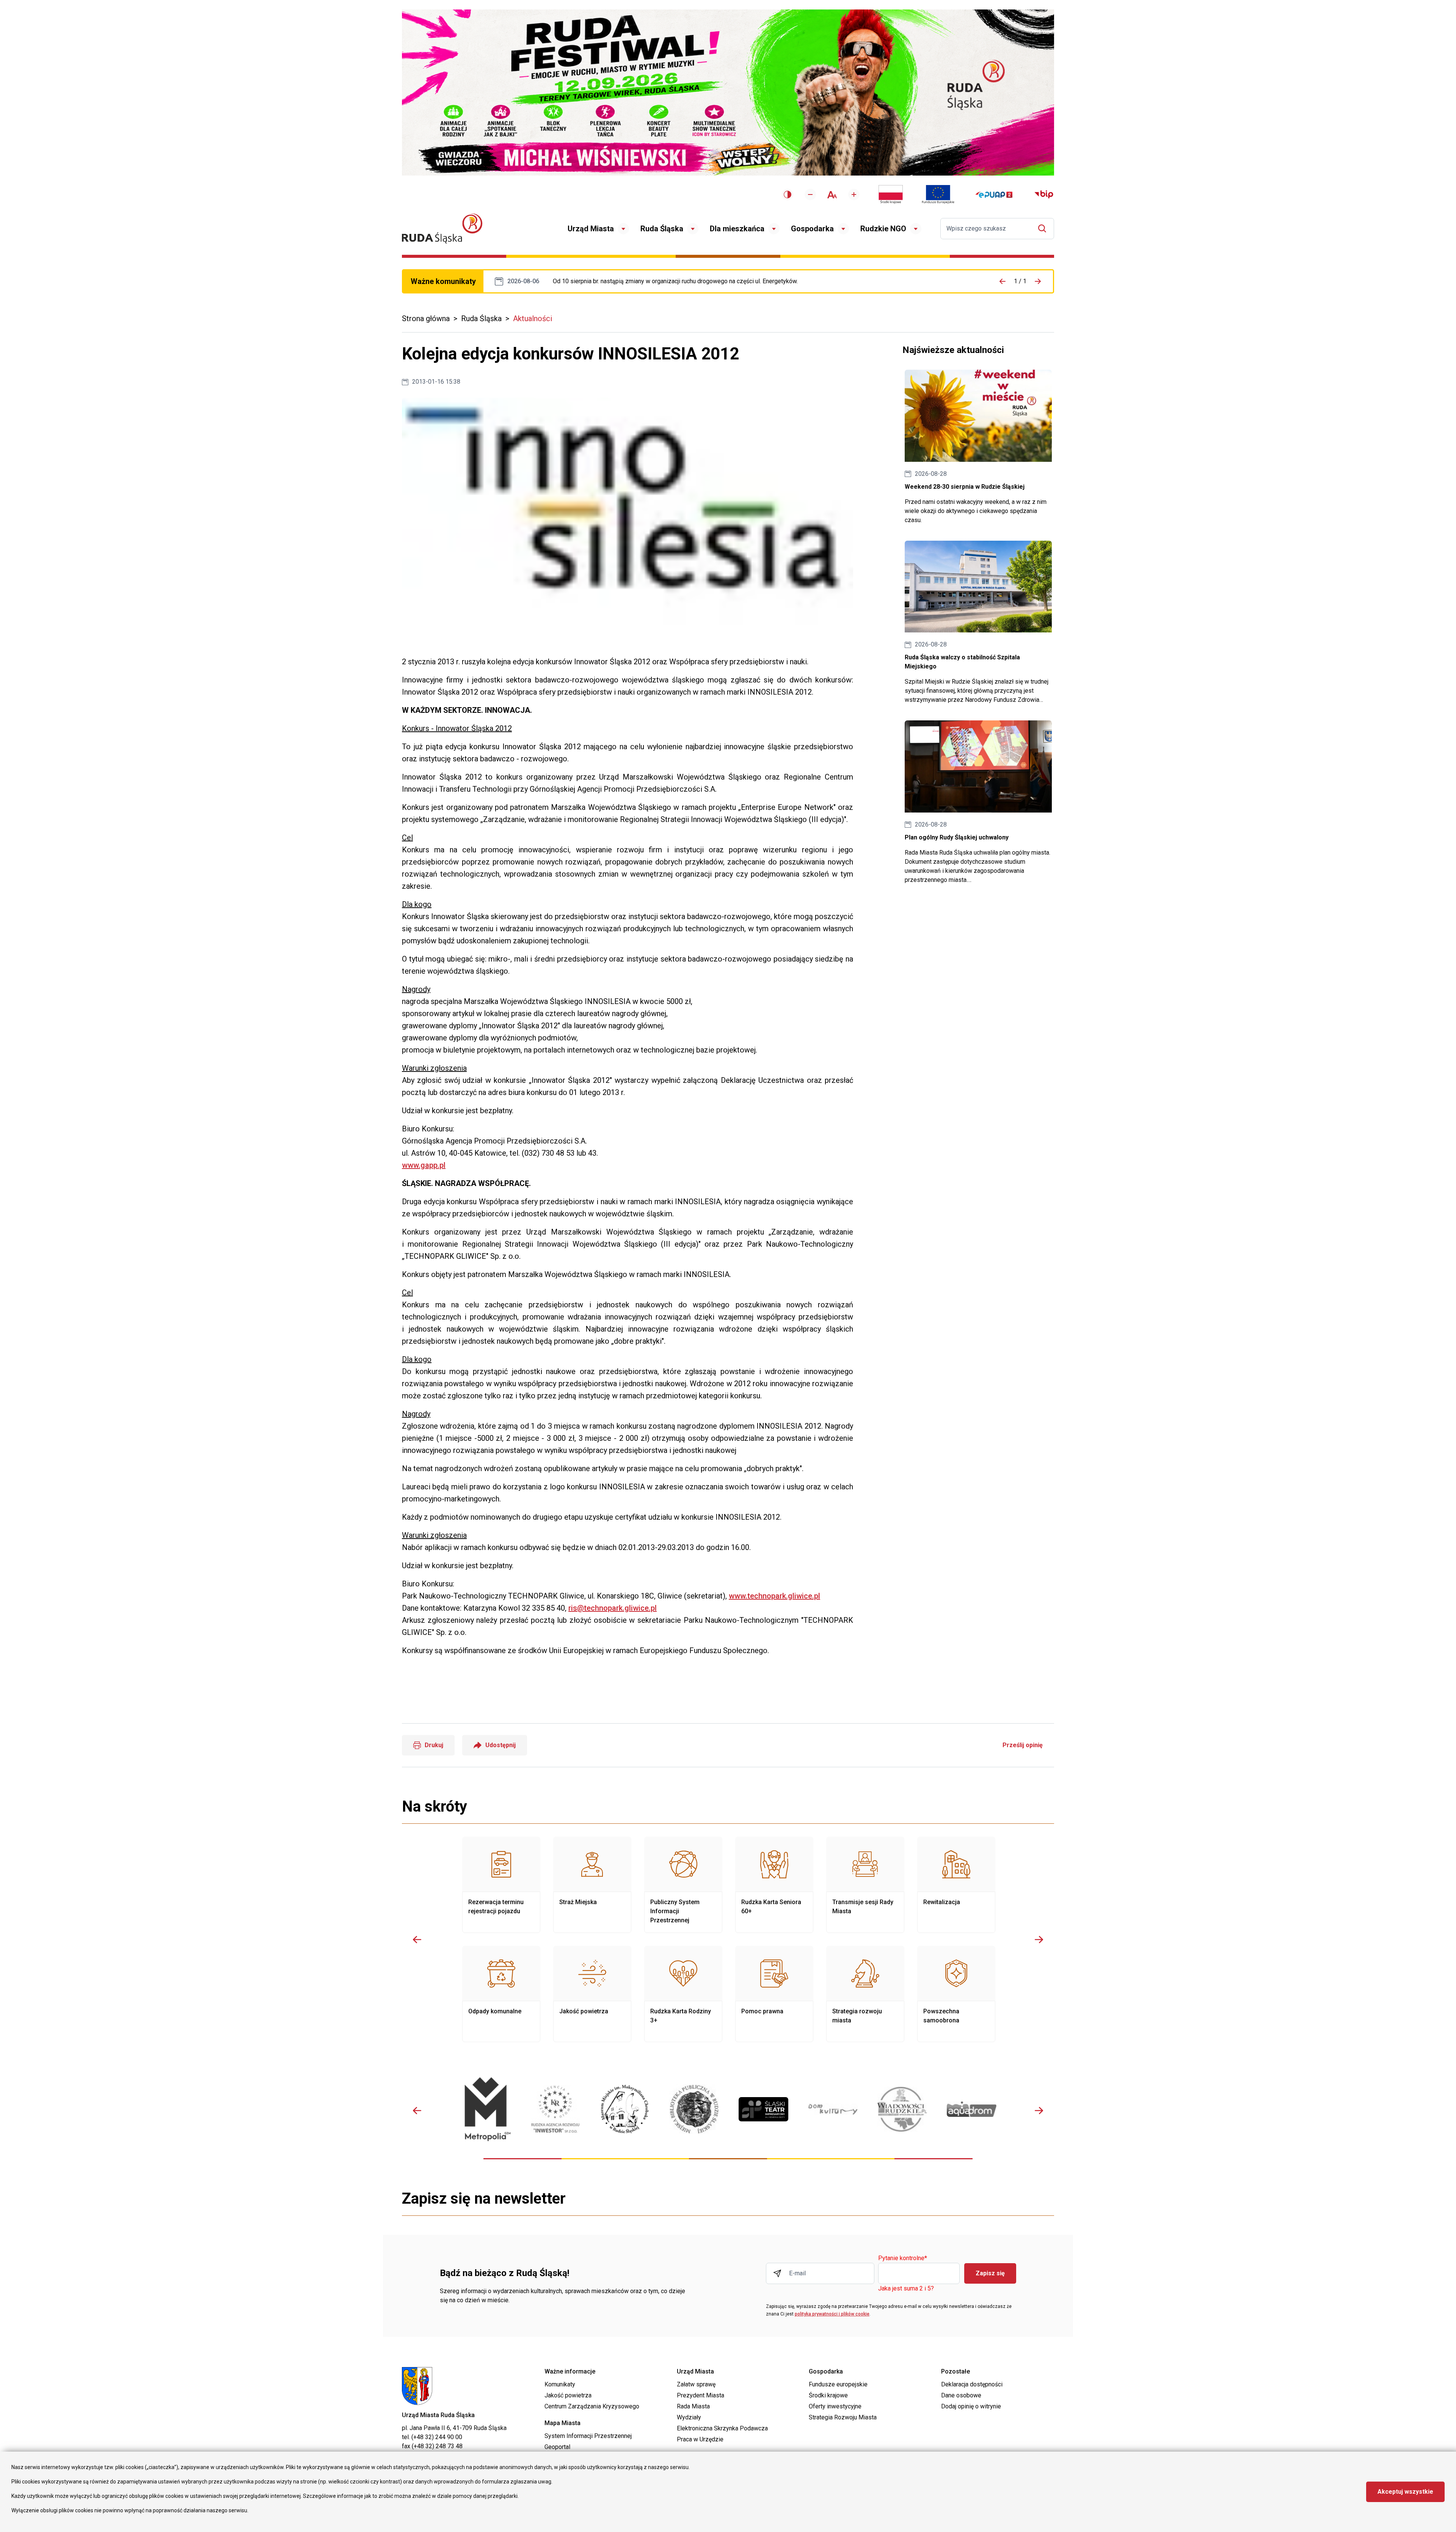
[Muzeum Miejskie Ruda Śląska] (625, 2109)
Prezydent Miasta (701, 2395)
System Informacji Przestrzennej (588, 2436)
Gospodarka (812, 229)
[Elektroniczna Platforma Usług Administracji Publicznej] (994, 195)
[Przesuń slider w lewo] (417, 1939)
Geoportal (557, 2447)
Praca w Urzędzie (700, 2439)
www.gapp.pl (424, 1165)
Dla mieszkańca (737, 229)
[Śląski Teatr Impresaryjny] (763, 2109)
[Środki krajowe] (891, 195)
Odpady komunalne (501, 1994)
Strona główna (426, 318)
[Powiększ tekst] (854, 195)
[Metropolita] (486, 2109)
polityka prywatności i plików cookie (832, 2314)
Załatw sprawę (696, 2384)
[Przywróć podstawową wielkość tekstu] (832, 195)
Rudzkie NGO (883, 229)
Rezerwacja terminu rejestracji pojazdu (501, 1885)
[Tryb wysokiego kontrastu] (788, 195)
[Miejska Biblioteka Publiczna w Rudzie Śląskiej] (694, 2109)
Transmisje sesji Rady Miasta (865, 1885)
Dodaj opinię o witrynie (971, 2406)
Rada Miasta (693, 2406)
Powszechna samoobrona (956, 1994)
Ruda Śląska (662, 229)
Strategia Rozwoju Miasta (843, 2417)
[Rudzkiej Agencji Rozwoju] (555, 2109)
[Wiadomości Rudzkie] (902, 2109)
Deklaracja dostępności (972, 2384)
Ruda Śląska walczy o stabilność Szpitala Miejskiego (978, 623)
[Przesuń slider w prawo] (1039, 1939)
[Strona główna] (442, 228)
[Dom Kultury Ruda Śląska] (833, 2109)
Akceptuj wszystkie (1405, 2492)
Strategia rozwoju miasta (865, 1994)
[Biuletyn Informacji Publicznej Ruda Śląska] (1044, 195)
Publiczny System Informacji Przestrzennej (683, 1885)
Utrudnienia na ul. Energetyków (675, 281)
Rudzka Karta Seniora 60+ (774, 1885)
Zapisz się (990, 2273)
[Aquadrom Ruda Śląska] (972, 2109)
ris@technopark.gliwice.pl (613, 1608)
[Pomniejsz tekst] (810, 195)
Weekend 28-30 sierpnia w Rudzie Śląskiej (978, 447)
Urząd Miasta (591, 229)
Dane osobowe (961, 2395)
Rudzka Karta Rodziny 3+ (683, 1994)
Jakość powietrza (592, 1994)
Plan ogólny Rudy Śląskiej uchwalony (978, 802)
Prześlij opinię (1023, 1745)
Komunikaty (560, 2384)
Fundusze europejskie (838, 2384)
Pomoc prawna (774, 1994)
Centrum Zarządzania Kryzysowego (592, 2406)
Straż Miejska (592, 1885)
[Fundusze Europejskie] (938, 195)
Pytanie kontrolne (903, 2258)
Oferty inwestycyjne (835, 2406)
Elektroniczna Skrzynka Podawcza (722, 2428)
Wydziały (689, 2417)
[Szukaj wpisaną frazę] (1044, 228)
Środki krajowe (828, 2395)
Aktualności (533, 318)
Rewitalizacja (956, 1885)
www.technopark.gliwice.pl (774, 1596)
